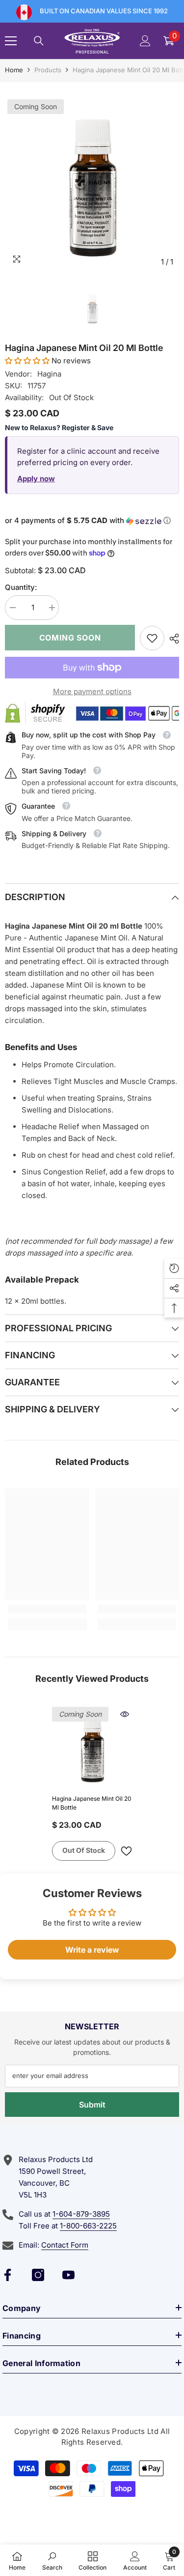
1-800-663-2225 (88, 2226)
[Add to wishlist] (126, 1851)
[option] (92, 184)
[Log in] (145, 41)
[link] (152, 638)
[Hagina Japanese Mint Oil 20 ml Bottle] (92, 1747)
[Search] (39, 41)
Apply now (36, 479)
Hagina (49, 374)
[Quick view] (125, 1714)
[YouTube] (68, 2275)
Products (48, 70)
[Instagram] (38, 2275)
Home (14, 70)
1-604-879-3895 (81, 2214)
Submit (92, 2105)
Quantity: (21, 587)
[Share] (172, 639)
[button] (27, 361)
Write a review (92, 1950)
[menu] (11, 41)
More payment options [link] (92, 691)
